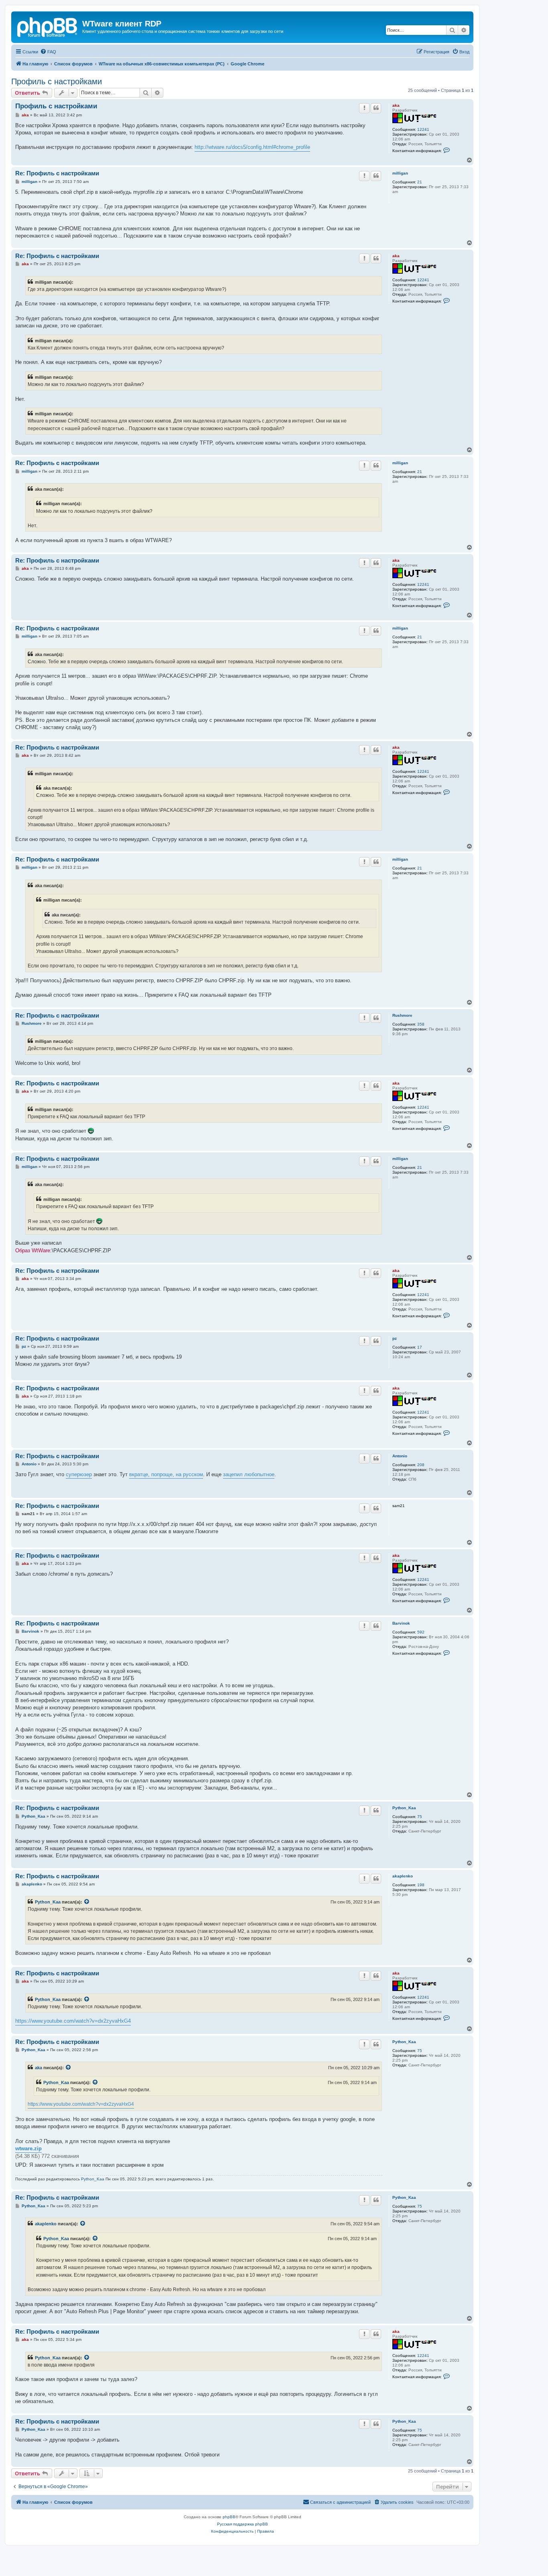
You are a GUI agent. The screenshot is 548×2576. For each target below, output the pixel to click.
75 (420, 1817)
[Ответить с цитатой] (376, 108)
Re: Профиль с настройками (57, 173)
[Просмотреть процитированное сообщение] (87, 1902)
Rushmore (402, 1015)
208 (421, 1465)
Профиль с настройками (57, 81)
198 (421, 1885)
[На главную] (48, 26)
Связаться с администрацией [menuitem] (340, 2502)
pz (395, 1338)
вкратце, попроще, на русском (166, 1474)
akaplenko (403, 1876)
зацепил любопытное (249, 1474)
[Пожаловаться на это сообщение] (364, 108)
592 (421, 1632)
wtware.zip (28, 2148)
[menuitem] (48, 52)
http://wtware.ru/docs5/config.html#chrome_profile (252, 147)
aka (396, 105)
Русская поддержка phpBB (243, 2524)
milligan (400, 173)
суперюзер (79, 1474)
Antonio (400, 1456)
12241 (423, 129)
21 (420, 182)
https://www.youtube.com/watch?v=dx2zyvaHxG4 (73, 2021)
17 (420, 1347)
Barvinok (401, 1623)
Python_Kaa (404, 1808)
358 (421, 1024)
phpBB (229, 2517)
